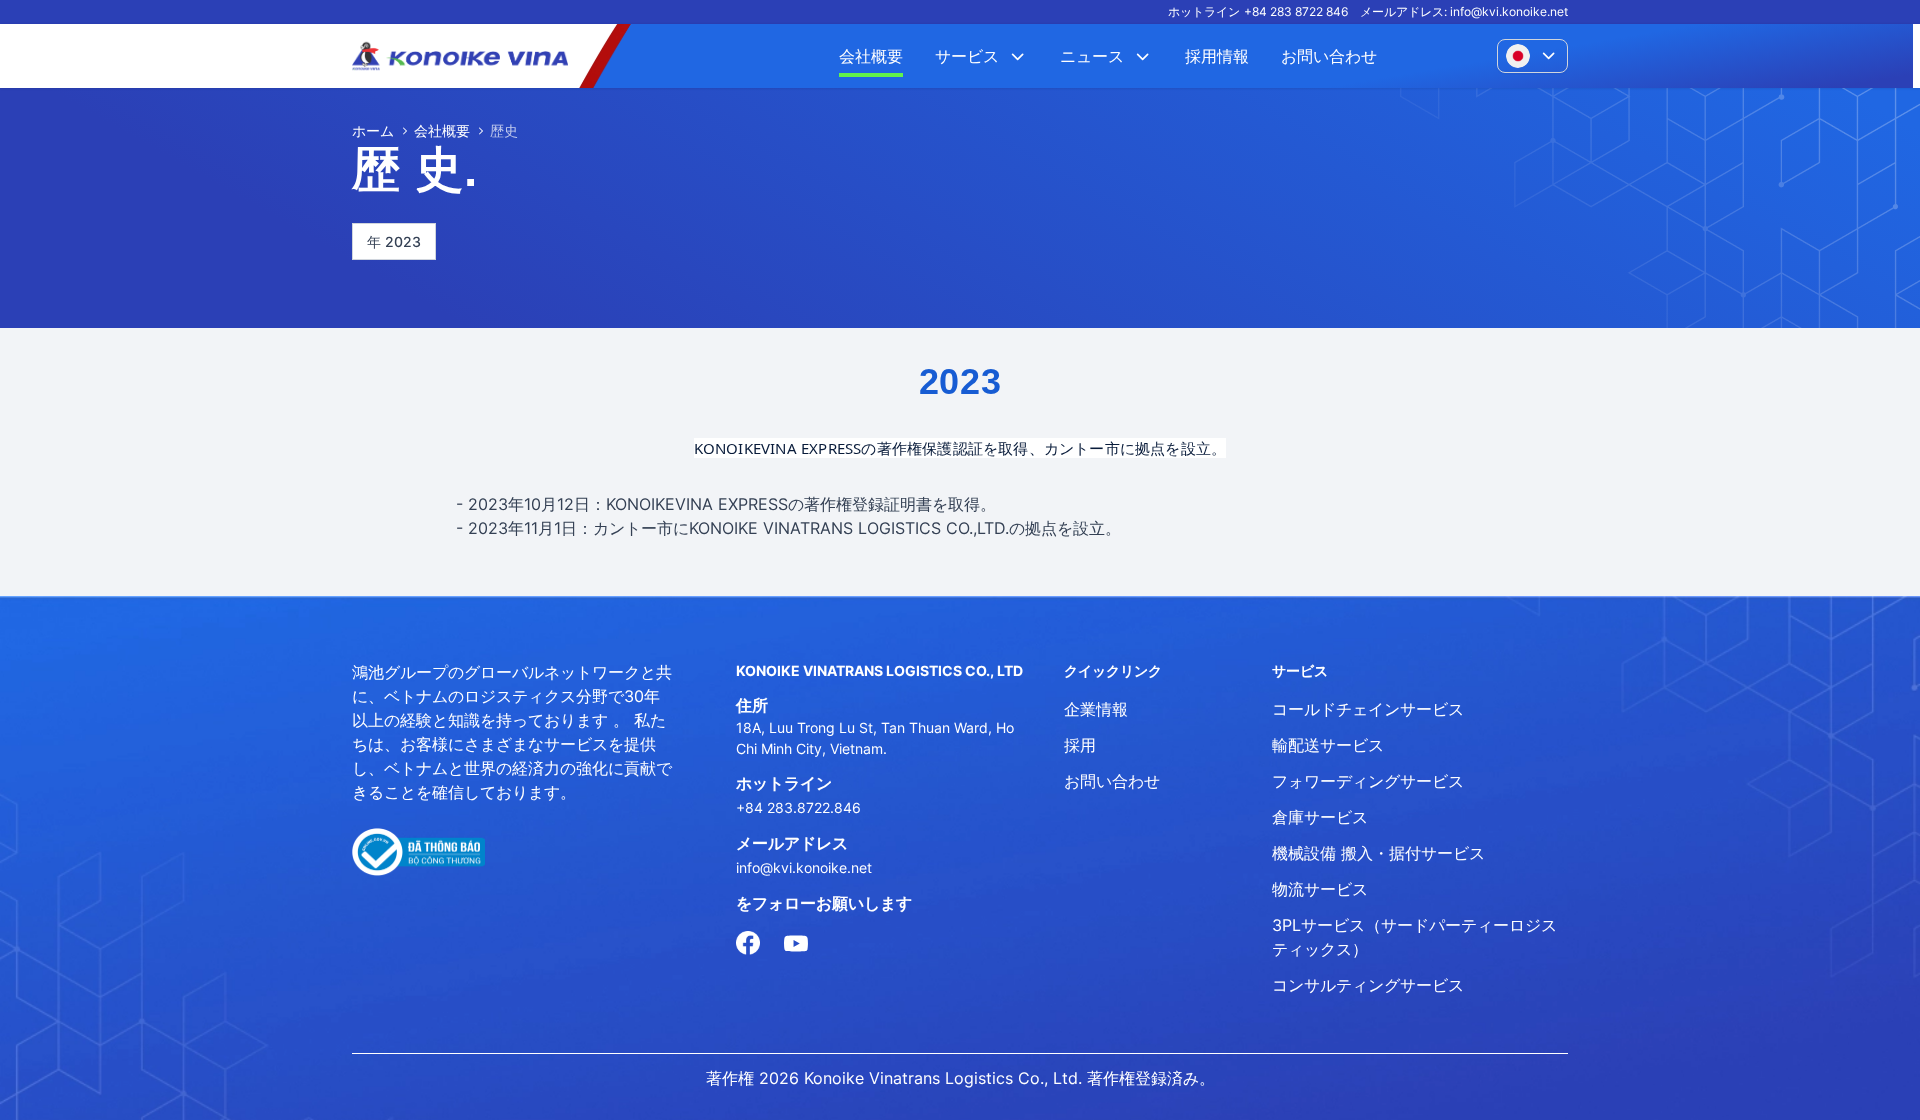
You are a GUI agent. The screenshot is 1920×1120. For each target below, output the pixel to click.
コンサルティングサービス (1368, 985)
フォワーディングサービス (1368, 781)
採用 (1080, 745)
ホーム (373, 130)
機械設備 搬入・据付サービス (1378, 853)
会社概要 (442, 130)
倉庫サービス (1320, 817)
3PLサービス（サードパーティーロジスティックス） (1414, 937)
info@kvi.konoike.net (1509, 11)
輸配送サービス (1328, 745)
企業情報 (1096, 709)
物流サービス (1320, 889)
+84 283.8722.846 (798, 807)
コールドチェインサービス (1368, 709)
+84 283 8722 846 (1296, 11)
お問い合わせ (1112, 781)
